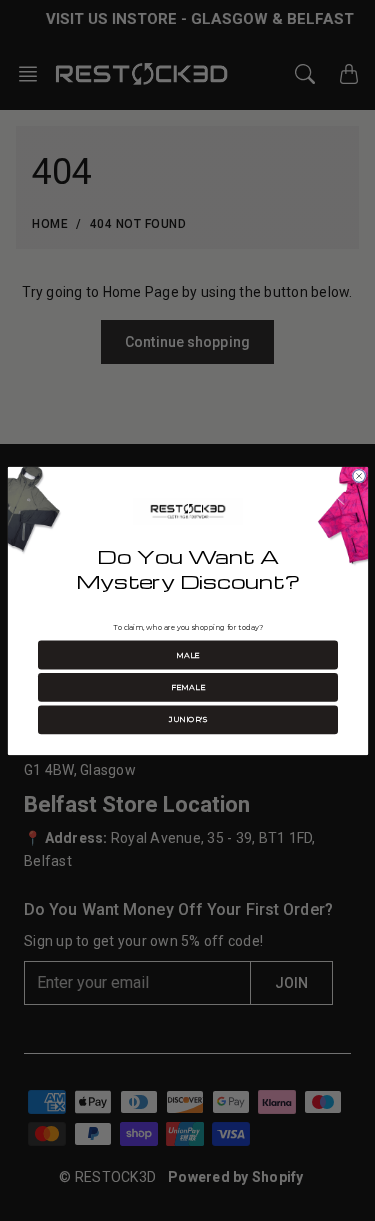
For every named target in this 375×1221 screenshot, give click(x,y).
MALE (188, 655)
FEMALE (187, 687)
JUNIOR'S (187, 719)
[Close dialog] (358, 475)
